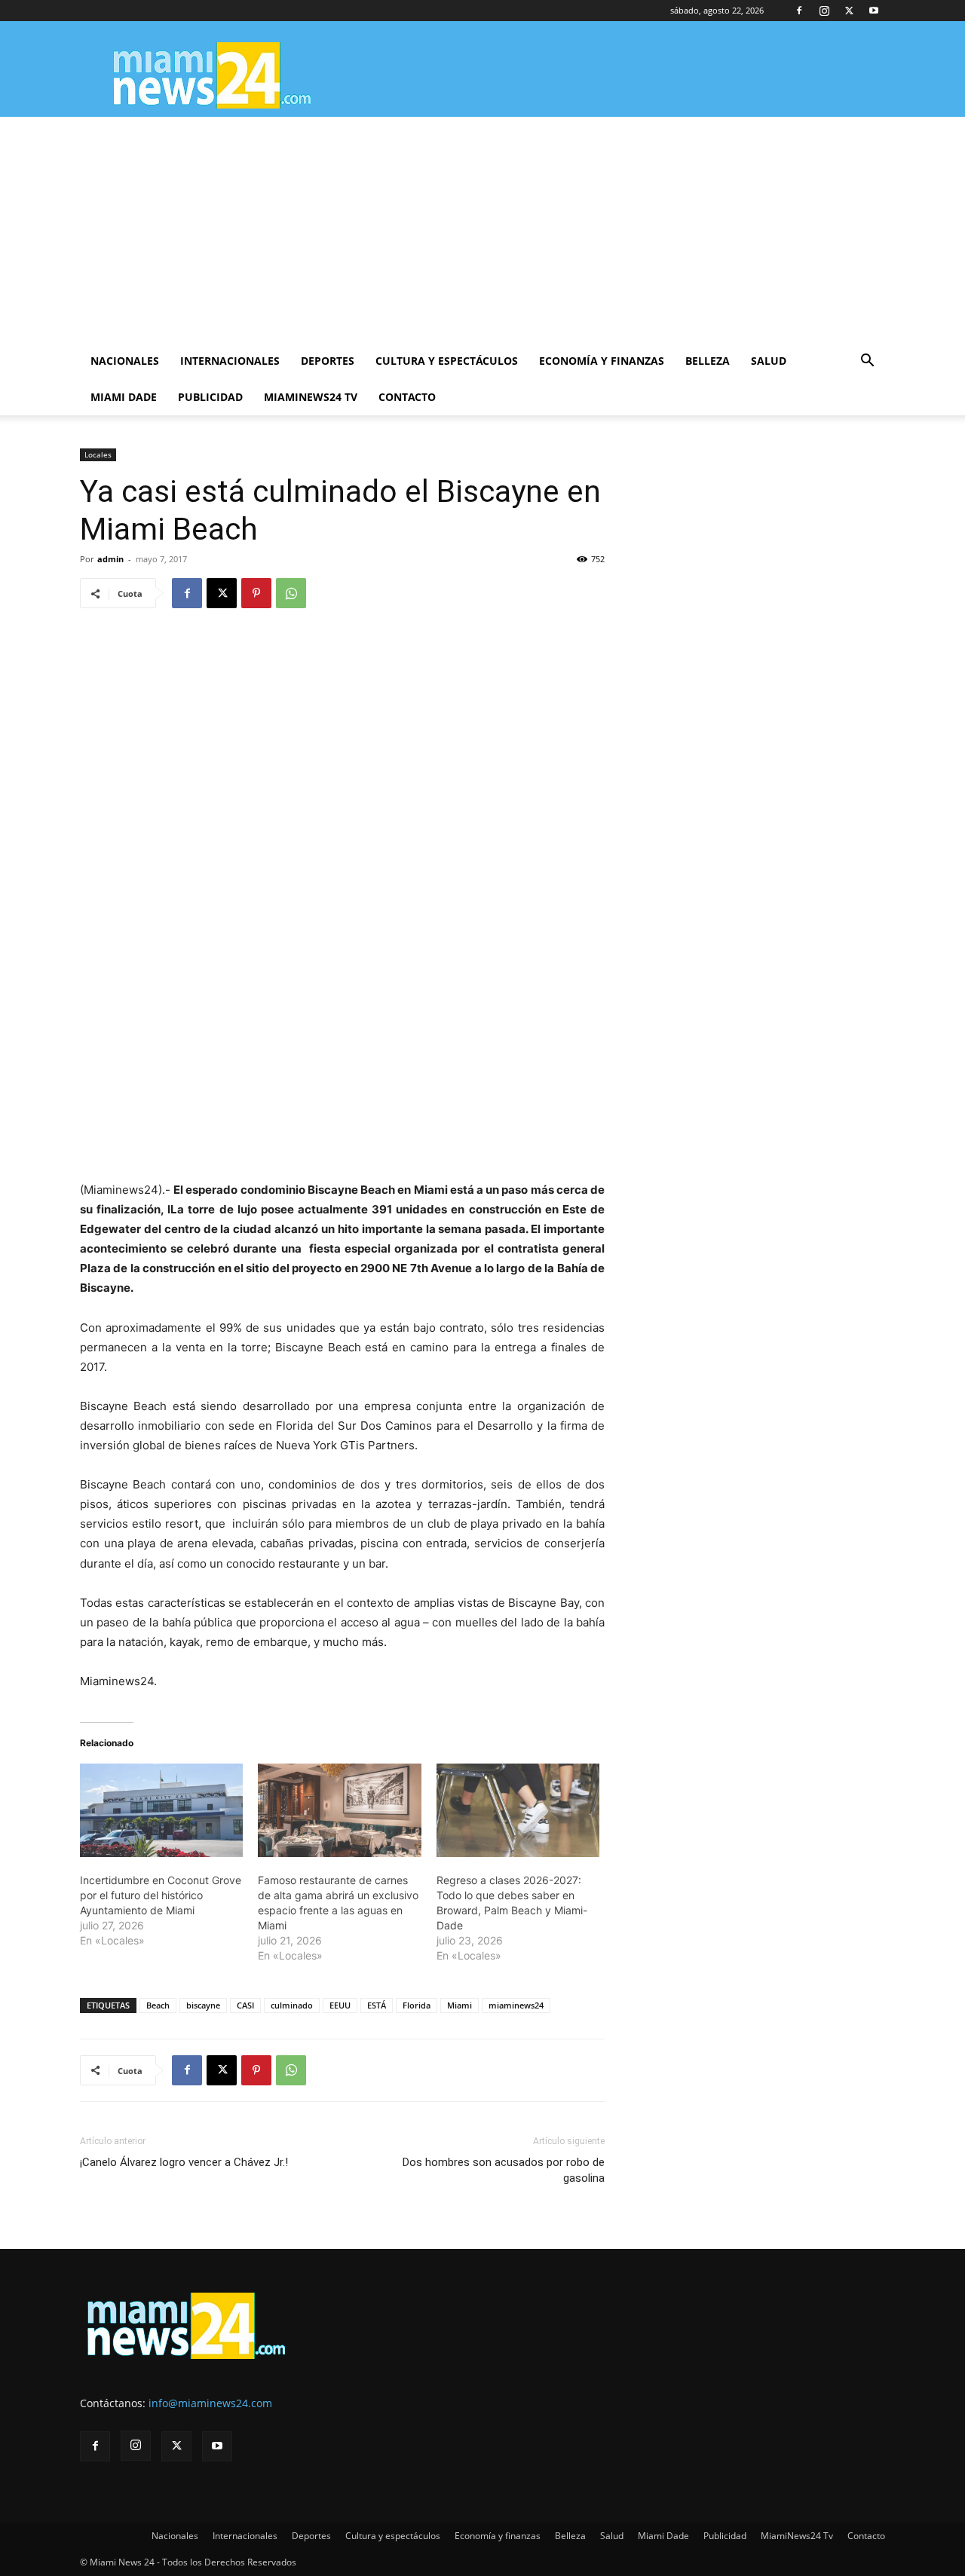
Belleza (708, 361)
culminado (292, 2005)
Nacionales (125, 361)
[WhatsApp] (291, 593)
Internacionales (230, 361)
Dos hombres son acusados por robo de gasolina (504, 2170)
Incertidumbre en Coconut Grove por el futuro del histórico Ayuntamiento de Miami (161, 1895)
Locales (98, 454)
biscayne (203, 2005)
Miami (460, 2005)
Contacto (407, 397)
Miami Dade (124, 397)
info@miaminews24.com (210, 2403)
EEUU (340, 2005)
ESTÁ (377, 2005)
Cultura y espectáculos (447, 361)
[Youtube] (874, 11)
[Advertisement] (482, 230)
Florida (417, 2005)
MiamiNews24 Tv (311, 397)
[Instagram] (824, 11)
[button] (867, 362)
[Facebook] (799, 11)
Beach (158, 2005)
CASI (245, 2005)
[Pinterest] (256, 593)
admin (110, 559)
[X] (849, 11)
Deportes (328, 361)
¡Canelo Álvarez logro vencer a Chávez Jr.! (184, 2162)
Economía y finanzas (602, 361)
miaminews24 (516, 2005)
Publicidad (210, 397)
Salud (769, 361)
